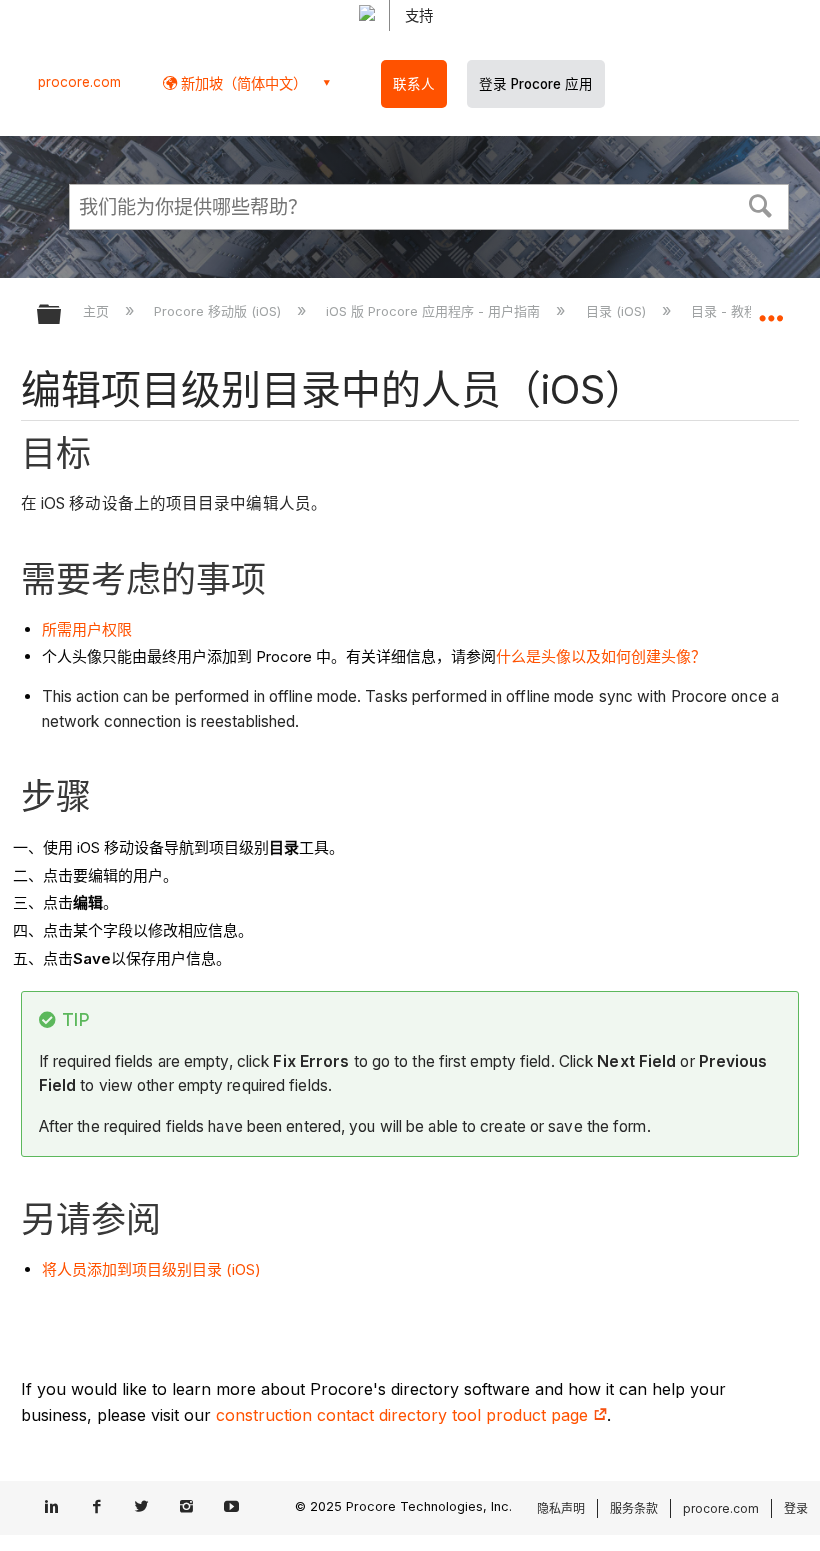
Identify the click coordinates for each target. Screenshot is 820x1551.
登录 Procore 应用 (536, 84)
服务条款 (634, 1508)
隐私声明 (561, 1508)
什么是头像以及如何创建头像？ (601, 656)
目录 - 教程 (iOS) (743, 311)
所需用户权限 (87, 629)
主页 (98, 311)
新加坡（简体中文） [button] (242, 83)
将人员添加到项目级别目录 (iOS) (151, 1269)
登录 (796, 1508)
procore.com (79, 82)
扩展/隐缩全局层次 (62, 315)
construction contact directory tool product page (404, 1415)
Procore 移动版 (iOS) (219, 311)
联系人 (414, 84)
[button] (761, 204)
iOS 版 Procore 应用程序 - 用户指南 (435, 311)
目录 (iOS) (617, 311)
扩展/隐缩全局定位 (771, 308)
